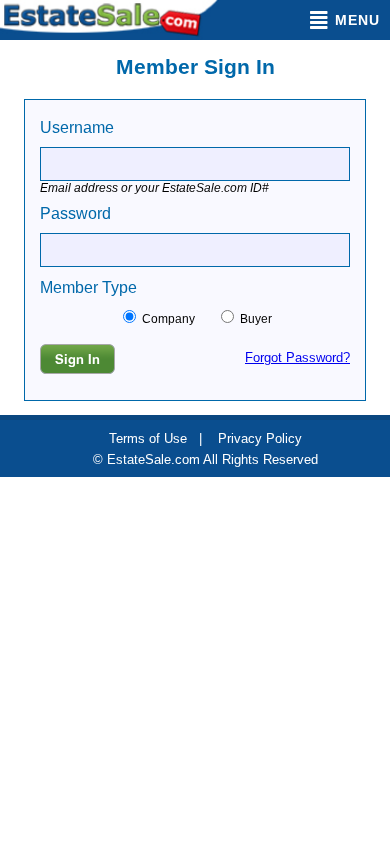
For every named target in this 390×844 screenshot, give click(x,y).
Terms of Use (148, 438)
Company (177, 319)
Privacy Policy (260, 438)
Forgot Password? (297, 357)
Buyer (254, 319)
